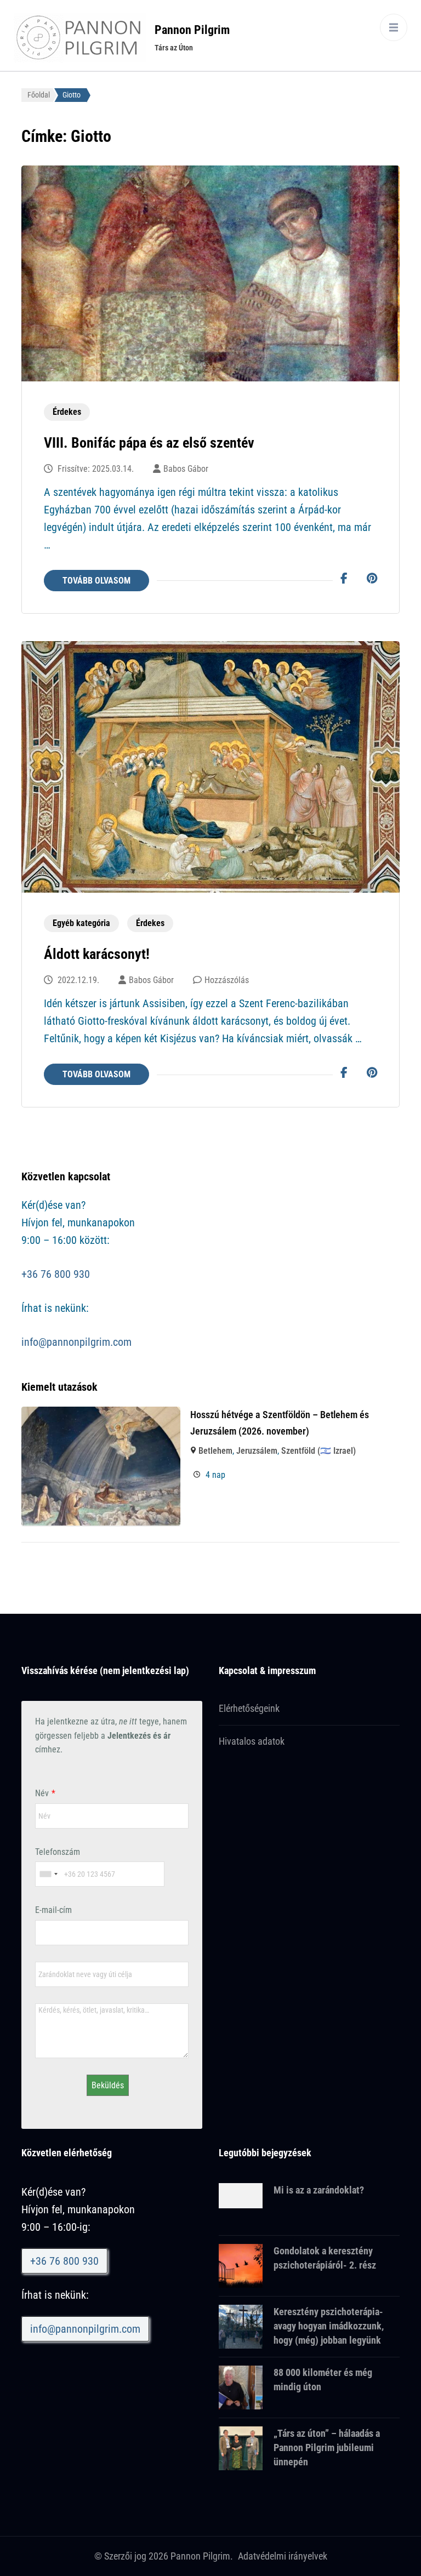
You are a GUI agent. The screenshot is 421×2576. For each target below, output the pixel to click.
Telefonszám (58, 1852)
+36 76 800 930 (56, 1274)
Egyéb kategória (81, 923)
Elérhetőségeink (249, 1708)
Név (42, 1793)
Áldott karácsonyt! (97, 954)
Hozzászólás (227, 980)
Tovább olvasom (96, 581)
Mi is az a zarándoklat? (319, 2190)
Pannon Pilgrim (192, 30)
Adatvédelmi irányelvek (283, 2556)
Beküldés (108, 2085)
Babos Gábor (186, 469)
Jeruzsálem (257, 1451)
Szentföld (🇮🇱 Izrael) (318, 1451)
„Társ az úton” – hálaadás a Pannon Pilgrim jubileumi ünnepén (327, 2448)
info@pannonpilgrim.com (76, 1342)
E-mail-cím (53, 1910)
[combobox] (48, 1874)
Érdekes (67, 412)
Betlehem (215, 1451)
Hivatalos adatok (252, 1741)
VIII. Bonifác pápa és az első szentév (149, 443)
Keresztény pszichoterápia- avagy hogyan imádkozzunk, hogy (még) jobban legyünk (329, 2326)
